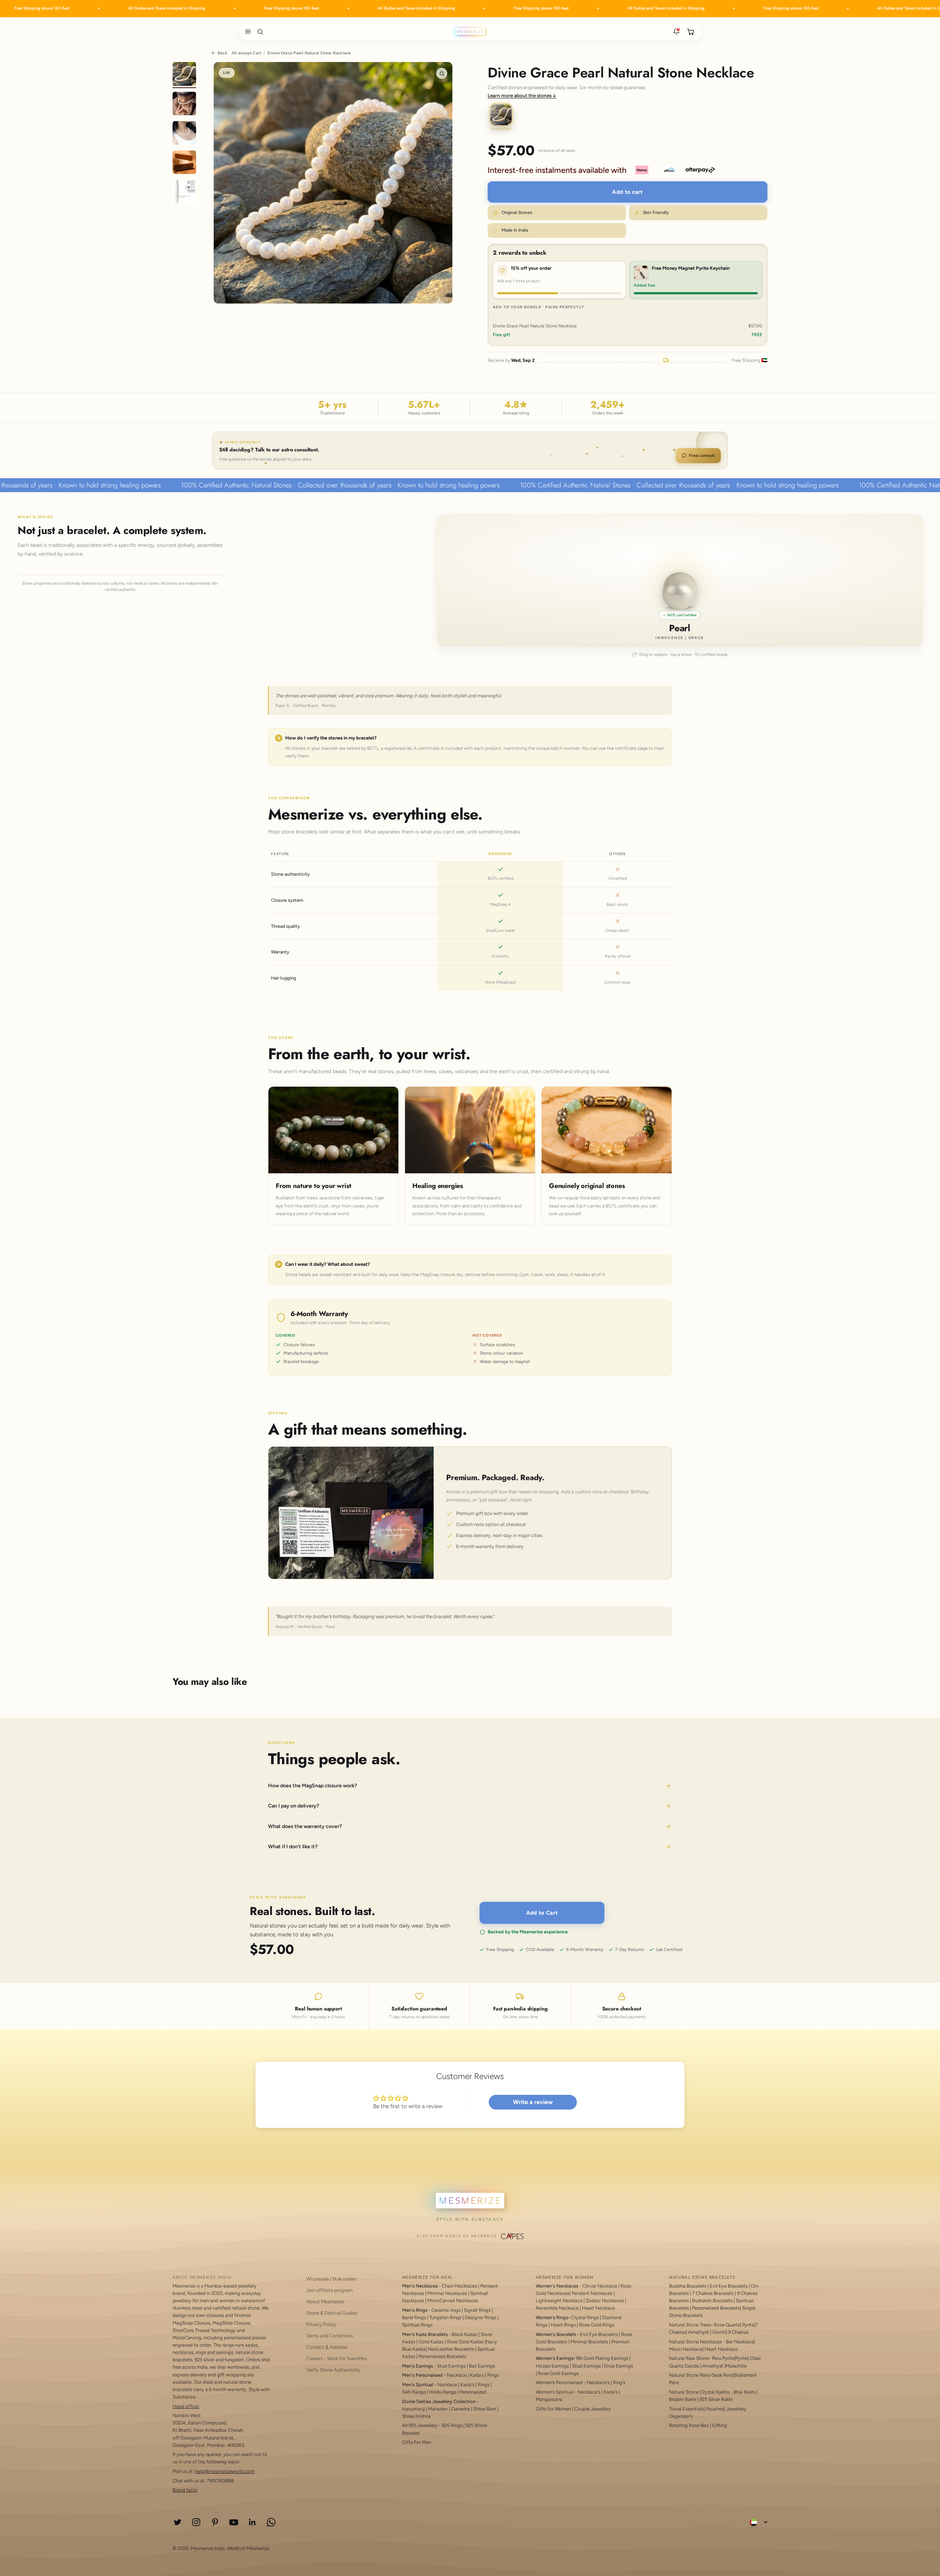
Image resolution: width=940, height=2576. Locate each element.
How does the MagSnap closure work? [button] (312, 1786)
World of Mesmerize (248, 2548)
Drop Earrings (619, 2366)
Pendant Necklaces (592, 2293)
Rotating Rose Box (689, 2425)
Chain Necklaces (459, 2286)
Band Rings (414, 2317)
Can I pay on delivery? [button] (294, 1806)
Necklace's (589, 2392)
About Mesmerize (325, 2301)
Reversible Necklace (557, 2308)
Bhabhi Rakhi (683, 2399)
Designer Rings (481, 2317)
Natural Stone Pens (689, 2375)
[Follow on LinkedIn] (252, 2522)
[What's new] (676, 32)
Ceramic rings (446, 2310)
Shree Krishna (416, 2416)
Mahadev (438, 2409)
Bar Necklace (740, 2342)
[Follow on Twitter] (178, 2522)
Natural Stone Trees (690, 2325)
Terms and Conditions (330, 2336)
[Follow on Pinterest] (215, 2522)
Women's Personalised (559, 2382)
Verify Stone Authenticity (333, 2370)
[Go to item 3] (184, 134)
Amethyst (699, 2332)
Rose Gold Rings (597, 2325)
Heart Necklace (599, 2308)
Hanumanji (413, 2409)
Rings (493, 2375)
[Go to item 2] (184, 105)
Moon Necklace (686, 2349)
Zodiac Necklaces (605, 2301)
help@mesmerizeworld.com (225, 2471)
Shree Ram (485, 2409)
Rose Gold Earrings (558, 2373)
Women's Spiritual (555, 2392)
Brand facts (185, 2490)
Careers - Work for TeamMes (337, 2358)
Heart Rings (563, 2325)
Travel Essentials (686, 2409)
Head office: (186, 2406)
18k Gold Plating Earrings (602, 2358)
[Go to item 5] (184, 193)
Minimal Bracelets (589, 2342)
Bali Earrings (482, 2366)
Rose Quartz (727, 2325)
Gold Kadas (432, 2342)
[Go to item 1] (184, 75)
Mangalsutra (549, 2399)
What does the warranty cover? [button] (305, 1826)
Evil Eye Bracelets (599, 2334)
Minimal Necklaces (447, 2293)
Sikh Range (414, 2392)
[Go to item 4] (184, 163)
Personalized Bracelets (442, 2356)
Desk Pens (722, 2375)
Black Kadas (465, 2334)
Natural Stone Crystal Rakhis (699, 2392)
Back (223, 53)
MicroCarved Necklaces (453, 2301)
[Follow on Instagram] (196, 2522)
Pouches (715, 2409)
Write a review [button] (533, 2102)
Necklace (457, 2375)
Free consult (702, 455)
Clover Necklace (600, 2286)
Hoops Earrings (552, 2366)
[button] (246, 32)
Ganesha (461, 2409)
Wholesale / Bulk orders (331, 2279)
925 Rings (452, 2425)
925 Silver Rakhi (716, 2399)
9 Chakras (738, 2332)
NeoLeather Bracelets (451, 2349)
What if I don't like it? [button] (293, 1847)
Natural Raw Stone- (690, 2358)
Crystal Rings (585, 2317)
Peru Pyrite (723, 2358)
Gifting (720, 2425)
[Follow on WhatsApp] (271, 2522)
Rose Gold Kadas (465, 2342)
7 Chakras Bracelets (713, 2293)
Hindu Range (443, 2392)
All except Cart (246, 53)
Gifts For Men (417, 2442)
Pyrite (748, 2325)
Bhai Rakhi (744, 2392)
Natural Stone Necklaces (695, 2342)
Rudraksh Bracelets (712, 2301)
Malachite (736, 2366)
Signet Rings (477, 2310)
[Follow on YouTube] (234, 2522)
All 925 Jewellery (420, 2425)
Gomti (719, 2332)
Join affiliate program (329, 2290)
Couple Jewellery (593, 2409)
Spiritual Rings (417, 2325)
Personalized (473, 2392)
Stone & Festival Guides (332, 2313)
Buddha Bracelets (688, 2286)
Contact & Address (327, 2347)
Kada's (477, 2375)
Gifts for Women (553, 2409)
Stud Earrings (451, 2366)
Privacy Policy (321, 2324)
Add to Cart (542, 1913)
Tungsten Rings (445, 2317)
